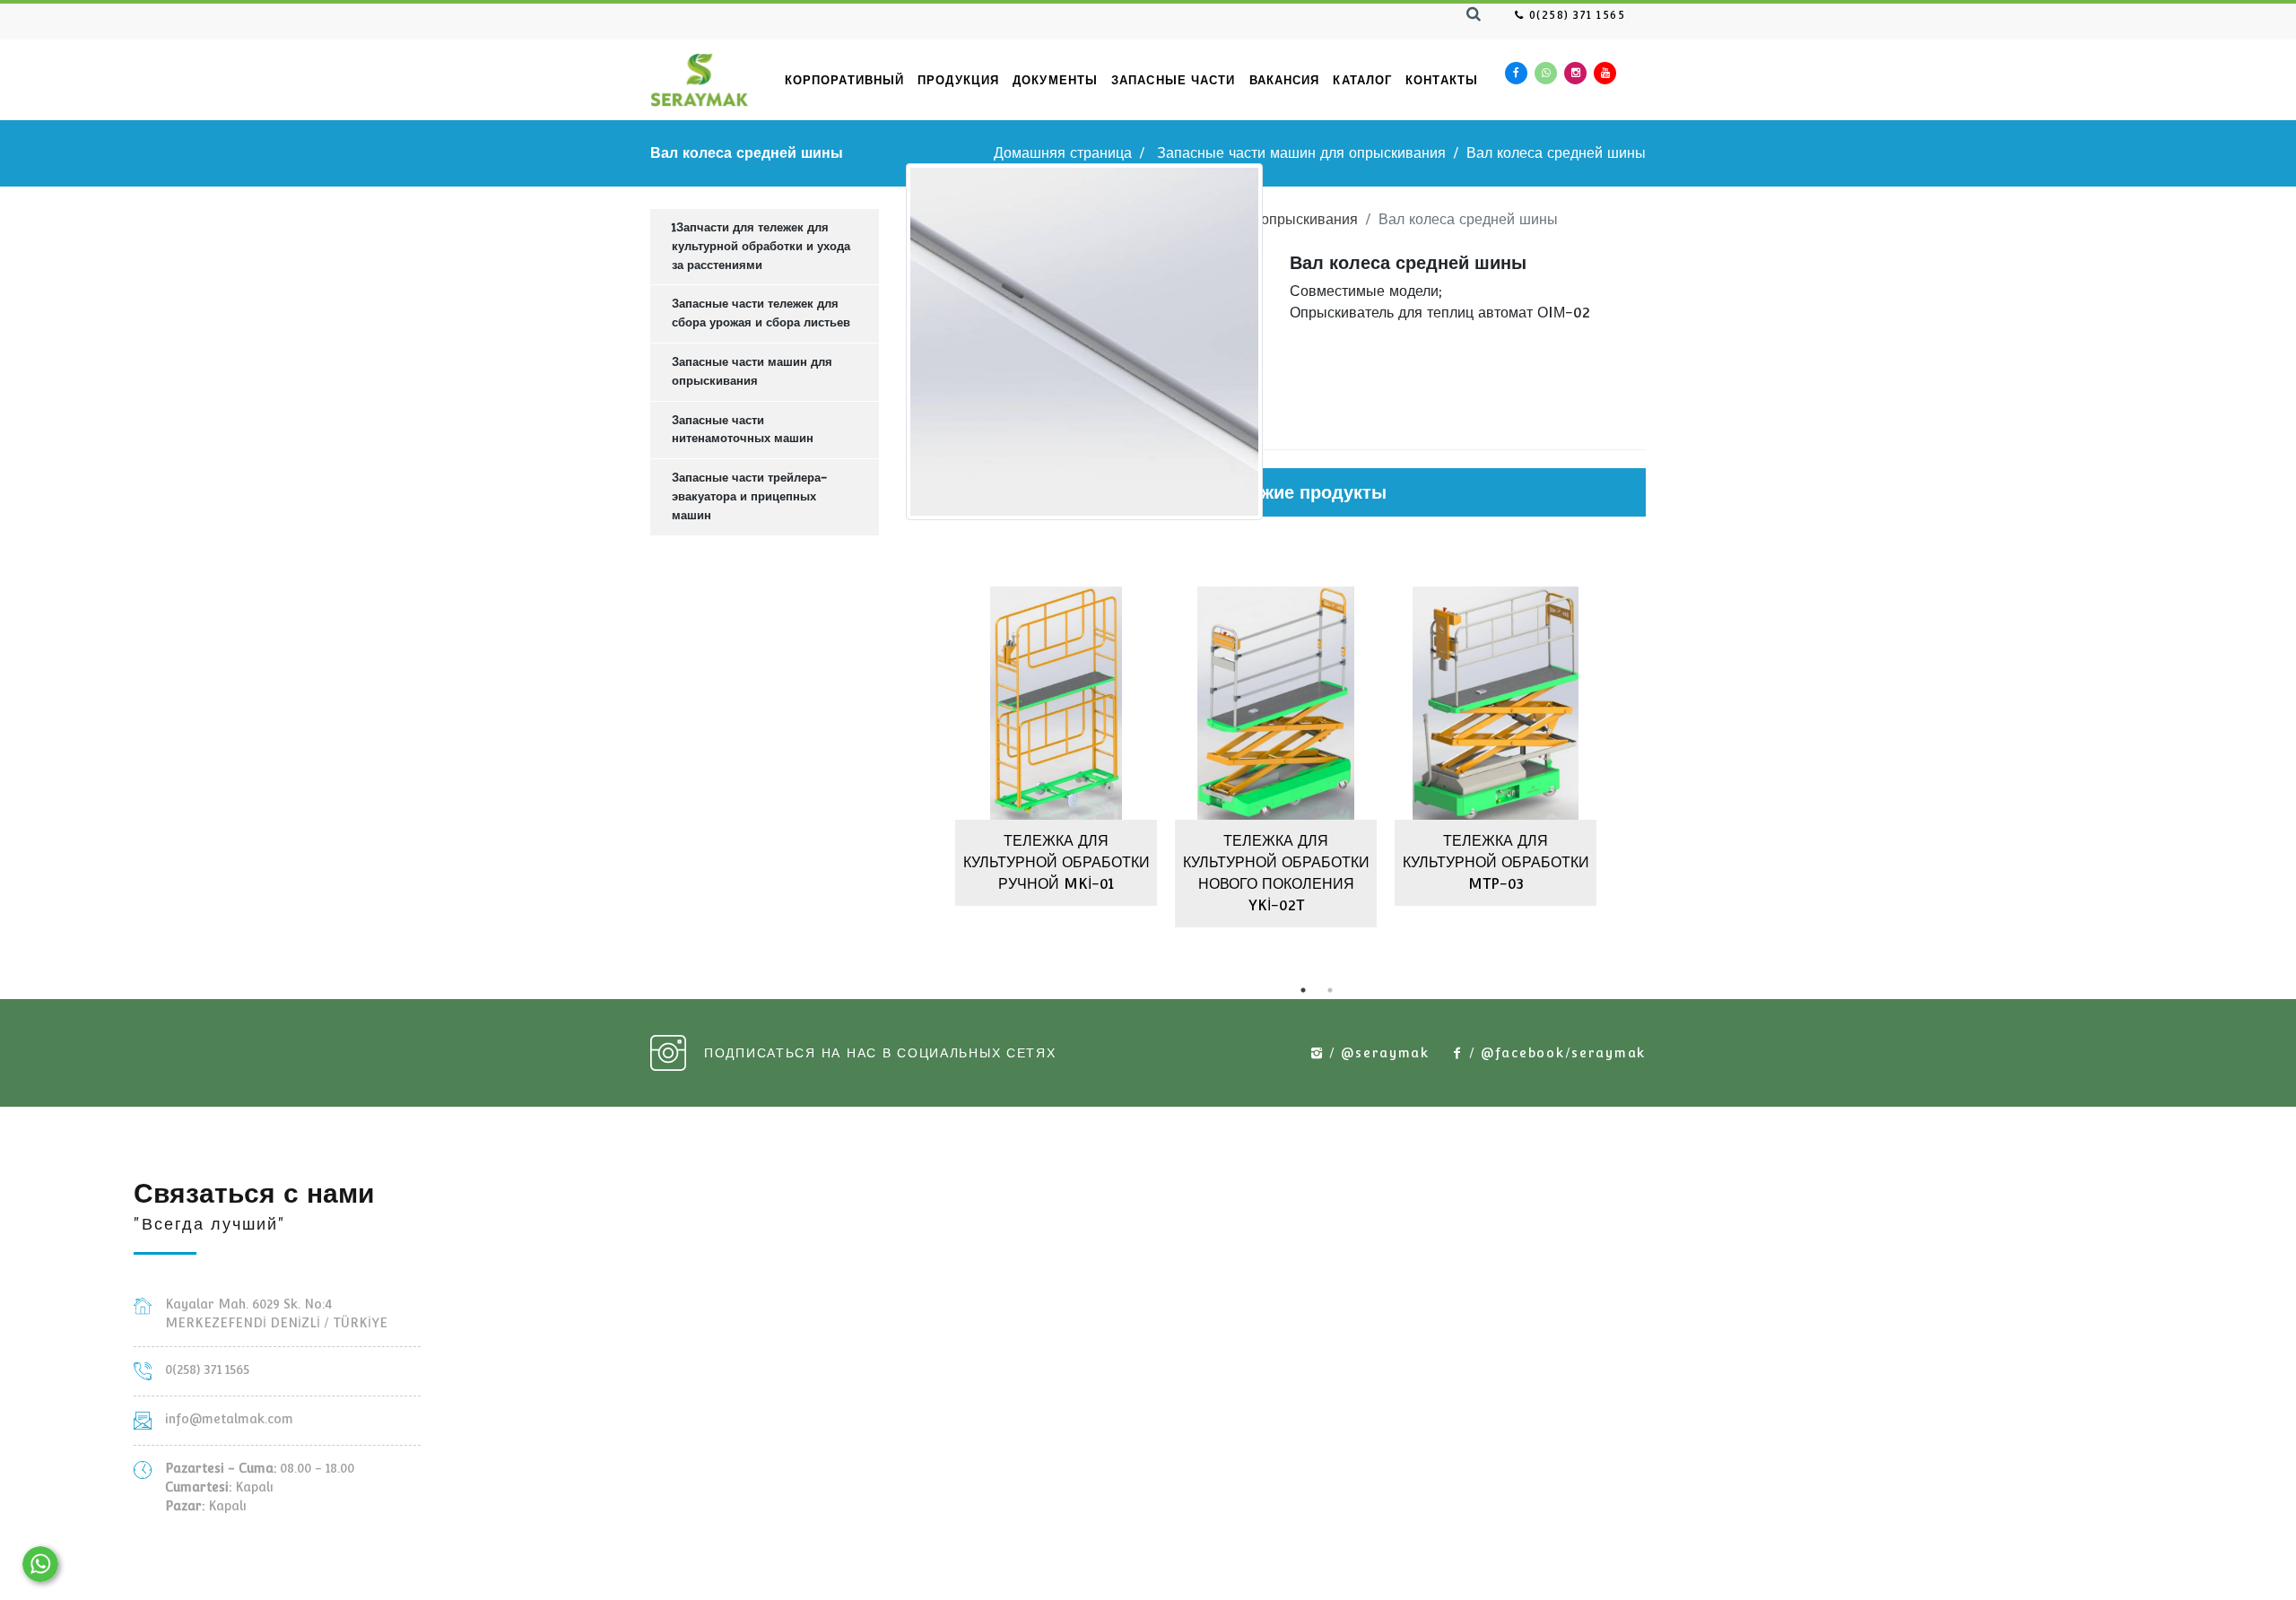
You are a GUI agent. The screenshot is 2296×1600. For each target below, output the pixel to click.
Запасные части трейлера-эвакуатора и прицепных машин (749, 496)
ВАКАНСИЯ (1285, 80)
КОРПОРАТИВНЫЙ (844, 80)
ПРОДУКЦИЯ (958, 80)
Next (1659, 751)
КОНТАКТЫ (1442, 80)
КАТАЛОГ (1362, 80)
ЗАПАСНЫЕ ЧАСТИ (1173, 80)
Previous (892, 751)
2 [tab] (1330, 990)
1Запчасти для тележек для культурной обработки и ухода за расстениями (761, 246)
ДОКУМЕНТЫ (1055, 80)
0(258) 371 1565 (1575, 15)
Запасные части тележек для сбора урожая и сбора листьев (761, 313)
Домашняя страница (1063, 153)
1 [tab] (1303, 990)
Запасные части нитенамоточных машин (743, 430)
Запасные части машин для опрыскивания (1301, 153)
